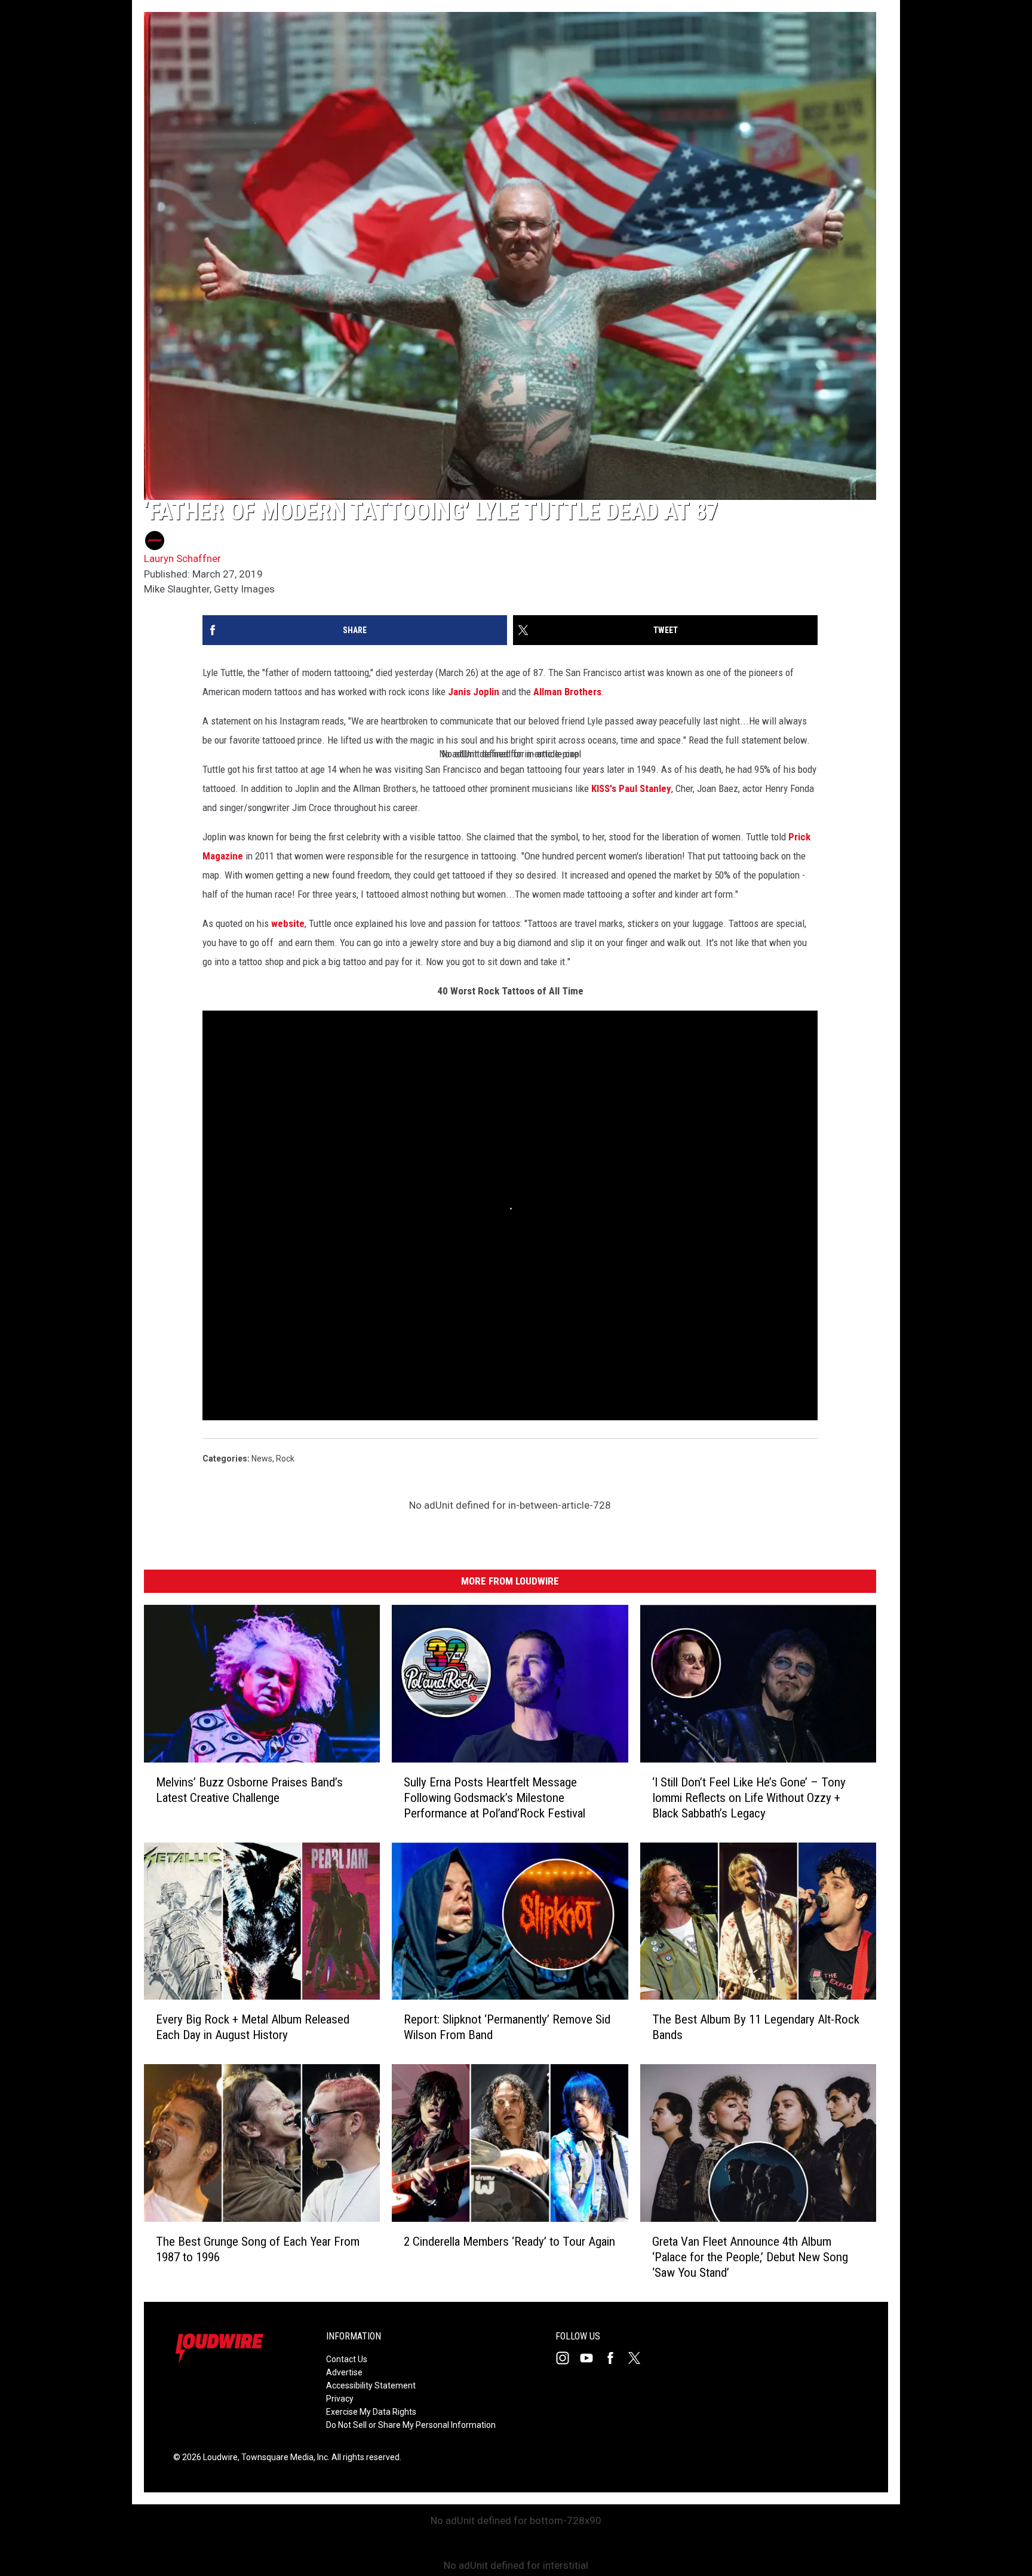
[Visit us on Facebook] (615, 2358)
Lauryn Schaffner (182, 558)
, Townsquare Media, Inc (283, 2457)
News (262, 1459)
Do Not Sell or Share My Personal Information (411, 2425)
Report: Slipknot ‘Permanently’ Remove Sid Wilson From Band (507, 2028)
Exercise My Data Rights (371, 2412)
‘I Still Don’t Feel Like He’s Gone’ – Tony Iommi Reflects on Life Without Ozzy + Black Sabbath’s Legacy (749, 1798)
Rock (285, 1459)
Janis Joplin (475, 692)
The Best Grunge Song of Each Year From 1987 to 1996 (258, 2249)
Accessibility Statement (371, 2385)
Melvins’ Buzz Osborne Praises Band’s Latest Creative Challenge (249, 1790)
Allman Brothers (567, 692)
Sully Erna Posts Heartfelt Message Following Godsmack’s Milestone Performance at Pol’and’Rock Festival (494, 1798)
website (288, 923)
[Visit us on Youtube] (591, 2358)
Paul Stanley (645, 788)
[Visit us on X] (639, 2358)
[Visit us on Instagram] (567, 2358)
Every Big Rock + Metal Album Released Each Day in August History (253, 2028)
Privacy (340, 2399)
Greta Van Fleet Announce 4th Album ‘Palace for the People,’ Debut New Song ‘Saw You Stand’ (750, 2257)
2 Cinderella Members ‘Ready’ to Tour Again (509, 2242)
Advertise (344, 2372)
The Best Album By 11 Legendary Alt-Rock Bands (756, 2028)
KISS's (604, 788)
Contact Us (347, 2359)
